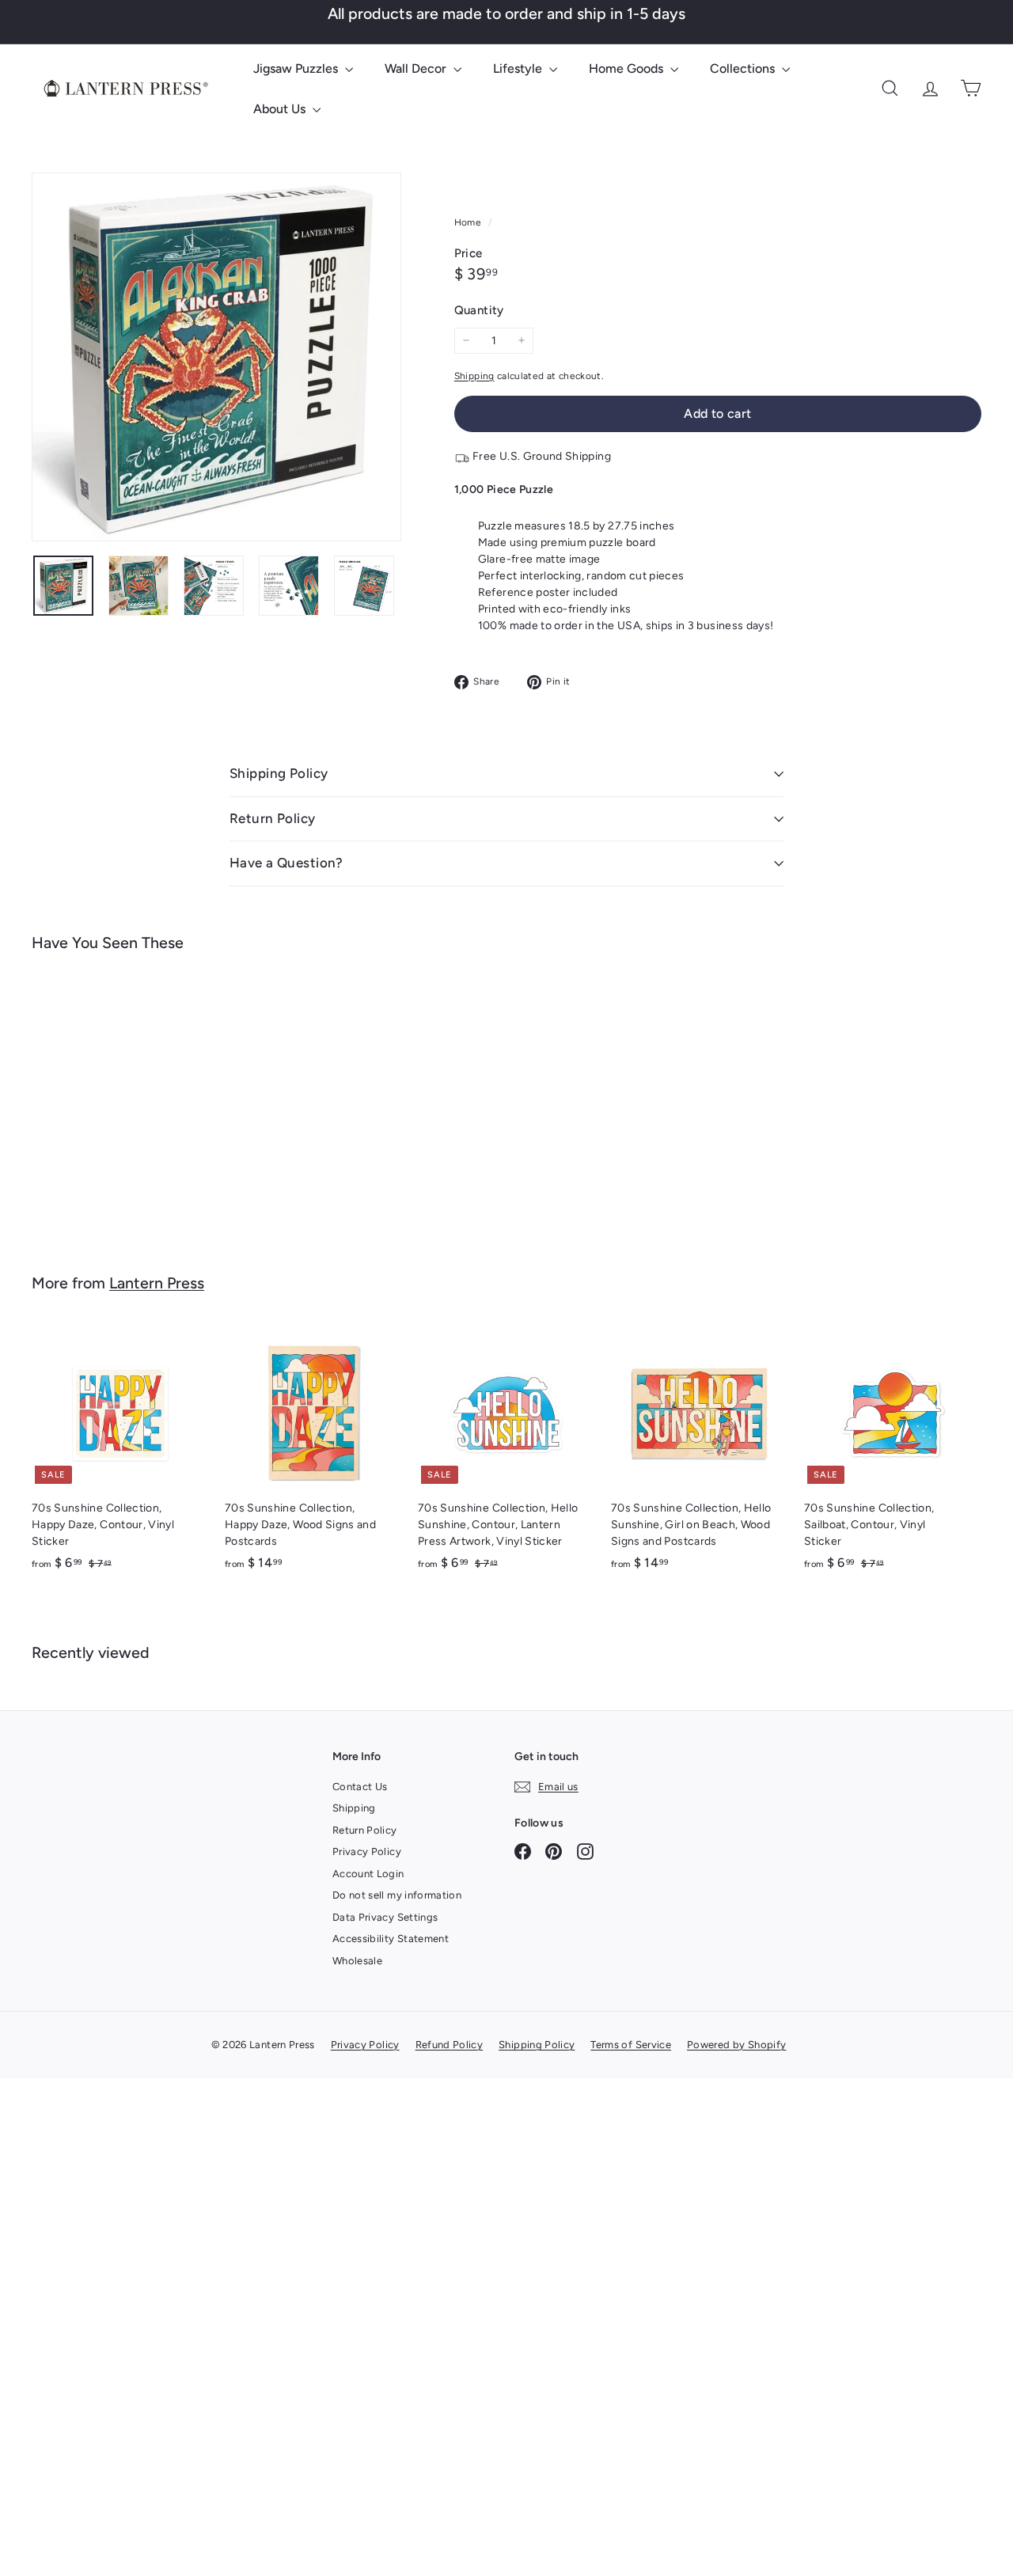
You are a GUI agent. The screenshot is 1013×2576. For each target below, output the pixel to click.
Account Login (368, 1874)
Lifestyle (519, 68)
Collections (744, 68)
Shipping (474, 376)
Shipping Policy (279, 773)
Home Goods (628, 68)
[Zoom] (216, 357)
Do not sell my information (397, 1895)
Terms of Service (631, 2045)
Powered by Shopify (736, 2045)
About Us (281, 109)
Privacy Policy (367, 1851)
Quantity (479, 310)
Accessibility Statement (391, 1939)
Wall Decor (417, 68)
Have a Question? (286, 863)
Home (469, 222)
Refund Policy (450, 2045)
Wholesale (357, 1961)
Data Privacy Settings (385, 1917)
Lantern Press (157, 1283)
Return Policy (273, 818)
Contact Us (360, 1787)
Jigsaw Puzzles (297, 68)
